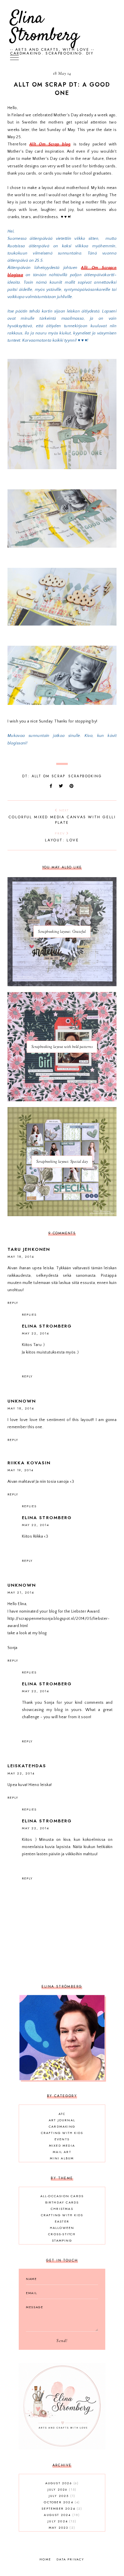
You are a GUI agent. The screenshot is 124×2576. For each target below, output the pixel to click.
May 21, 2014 (21, 1592)
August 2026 (61, 2483)
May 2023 (61, 2528)
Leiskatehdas (27, 1766)
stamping (62, 2240)
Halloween (62, 2228)
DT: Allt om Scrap (44, 776)
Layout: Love (62, 837)
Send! (62, 2341)
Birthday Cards (62, 2202)
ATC (62, 2114)
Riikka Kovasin (29, 1463)
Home (45, 2559)
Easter (62, 2221)
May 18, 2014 (21, 1257)
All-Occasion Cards (62, 2196)
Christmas (62, 2209)
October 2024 (61, 2502)
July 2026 (61, 2489)
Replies (29, 1315)
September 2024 (61, 2508)
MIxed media (62, 2146)
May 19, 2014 (20, 1470)
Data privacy (70, 2559)
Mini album (62, 2158)
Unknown (22, 1401)
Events (62, 2139)
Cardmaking (62, 2126)
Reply (13, 1303)
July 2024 (61, 2521)
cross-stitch (62, 2234)
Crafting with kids (62, 2133)
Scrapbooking (85, 776)
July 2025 (61, 2496)
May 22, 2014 (35, 1333)
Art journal (62, 2120)
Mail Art (62, 2152)
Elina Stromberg (45, 27)
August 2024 (61, 2515)
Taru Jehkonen (29, 1249)
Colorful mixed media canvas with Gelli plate (62, 817)
